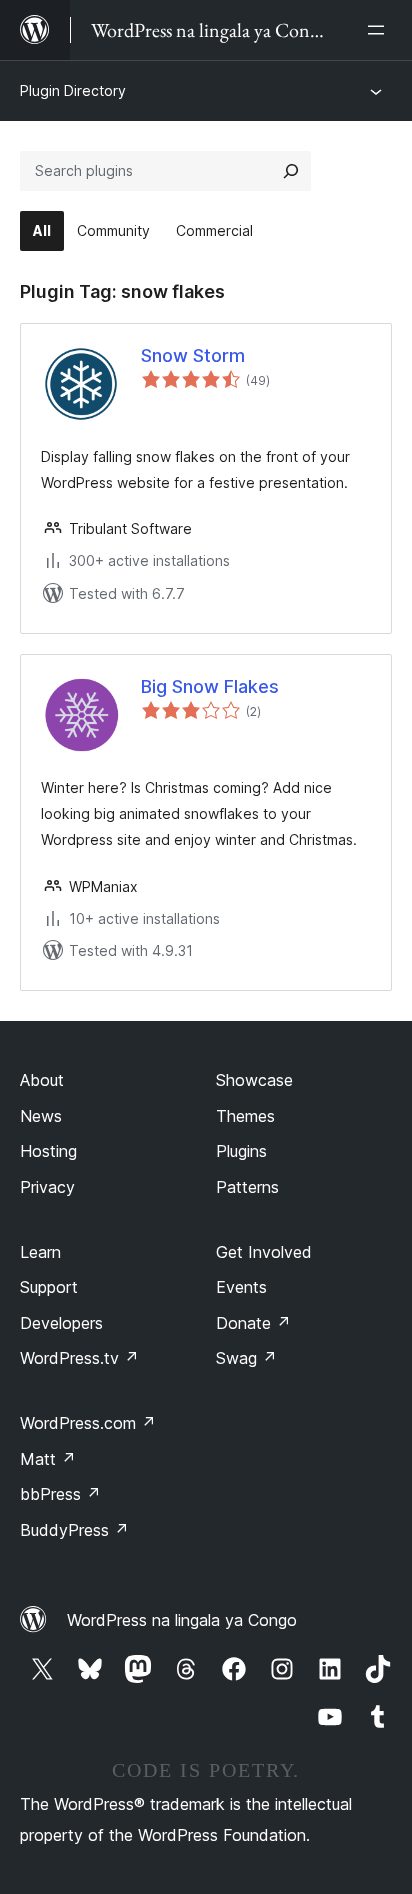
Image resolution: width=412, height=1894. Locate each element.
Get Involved (264, 1252)
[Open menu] (380, 30)
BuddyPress (74, 1530)
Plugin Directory (73, 90)
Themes (245, 1116)
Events (241, 1287)
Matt (48, 1459)
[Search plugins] (291, 171)
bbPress (60, 1494)
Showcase (254, 1080)
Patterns (247, 1187)
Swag (246, 1358)
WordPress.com (88, 1423)
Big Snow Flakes (210, 686)
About (42, 1080)
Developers (61, 1323)
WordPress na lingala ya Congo (182, 1620)
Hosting (48, 1151)
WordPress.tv (79, 1358)
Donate (253, 1323)
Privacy (47, 1187)
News (41, 1116)
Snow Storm (193, 355)
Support (49, 1287)
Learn (40, 1252)
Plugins (241, 1151)
